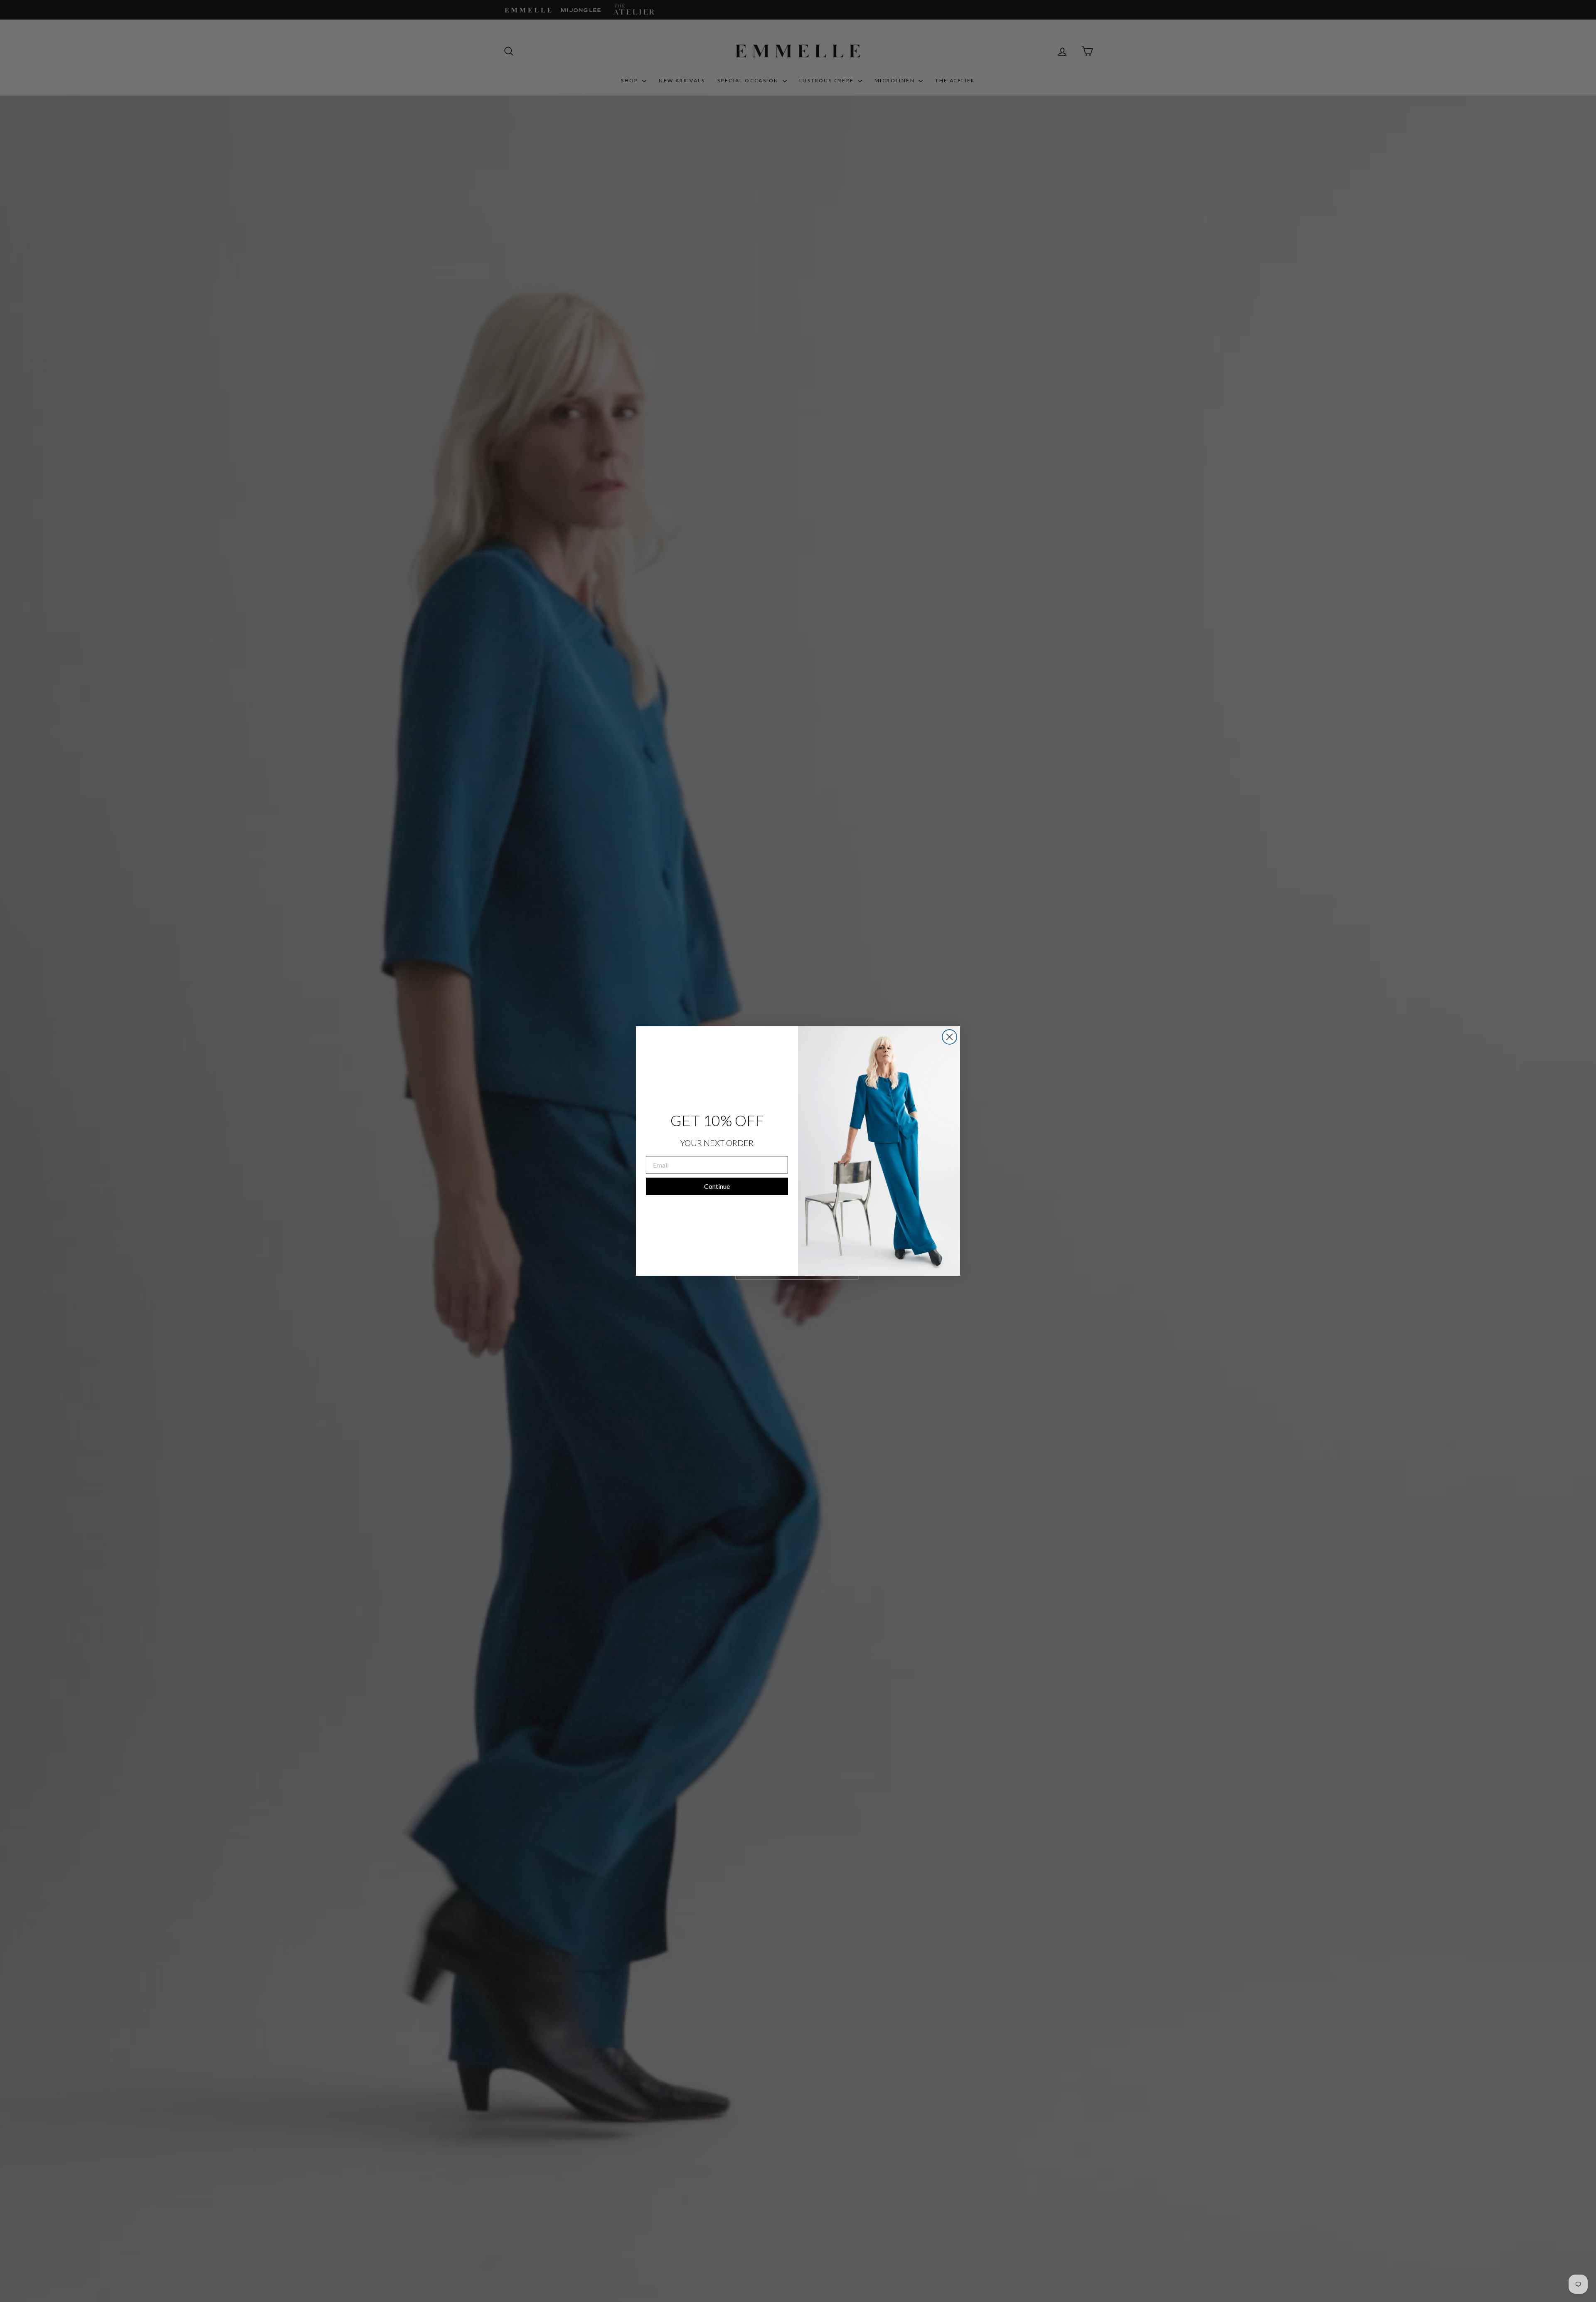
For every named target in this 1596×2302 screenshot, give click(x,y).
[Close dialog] (949, 1037)
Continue (717, 1186)
